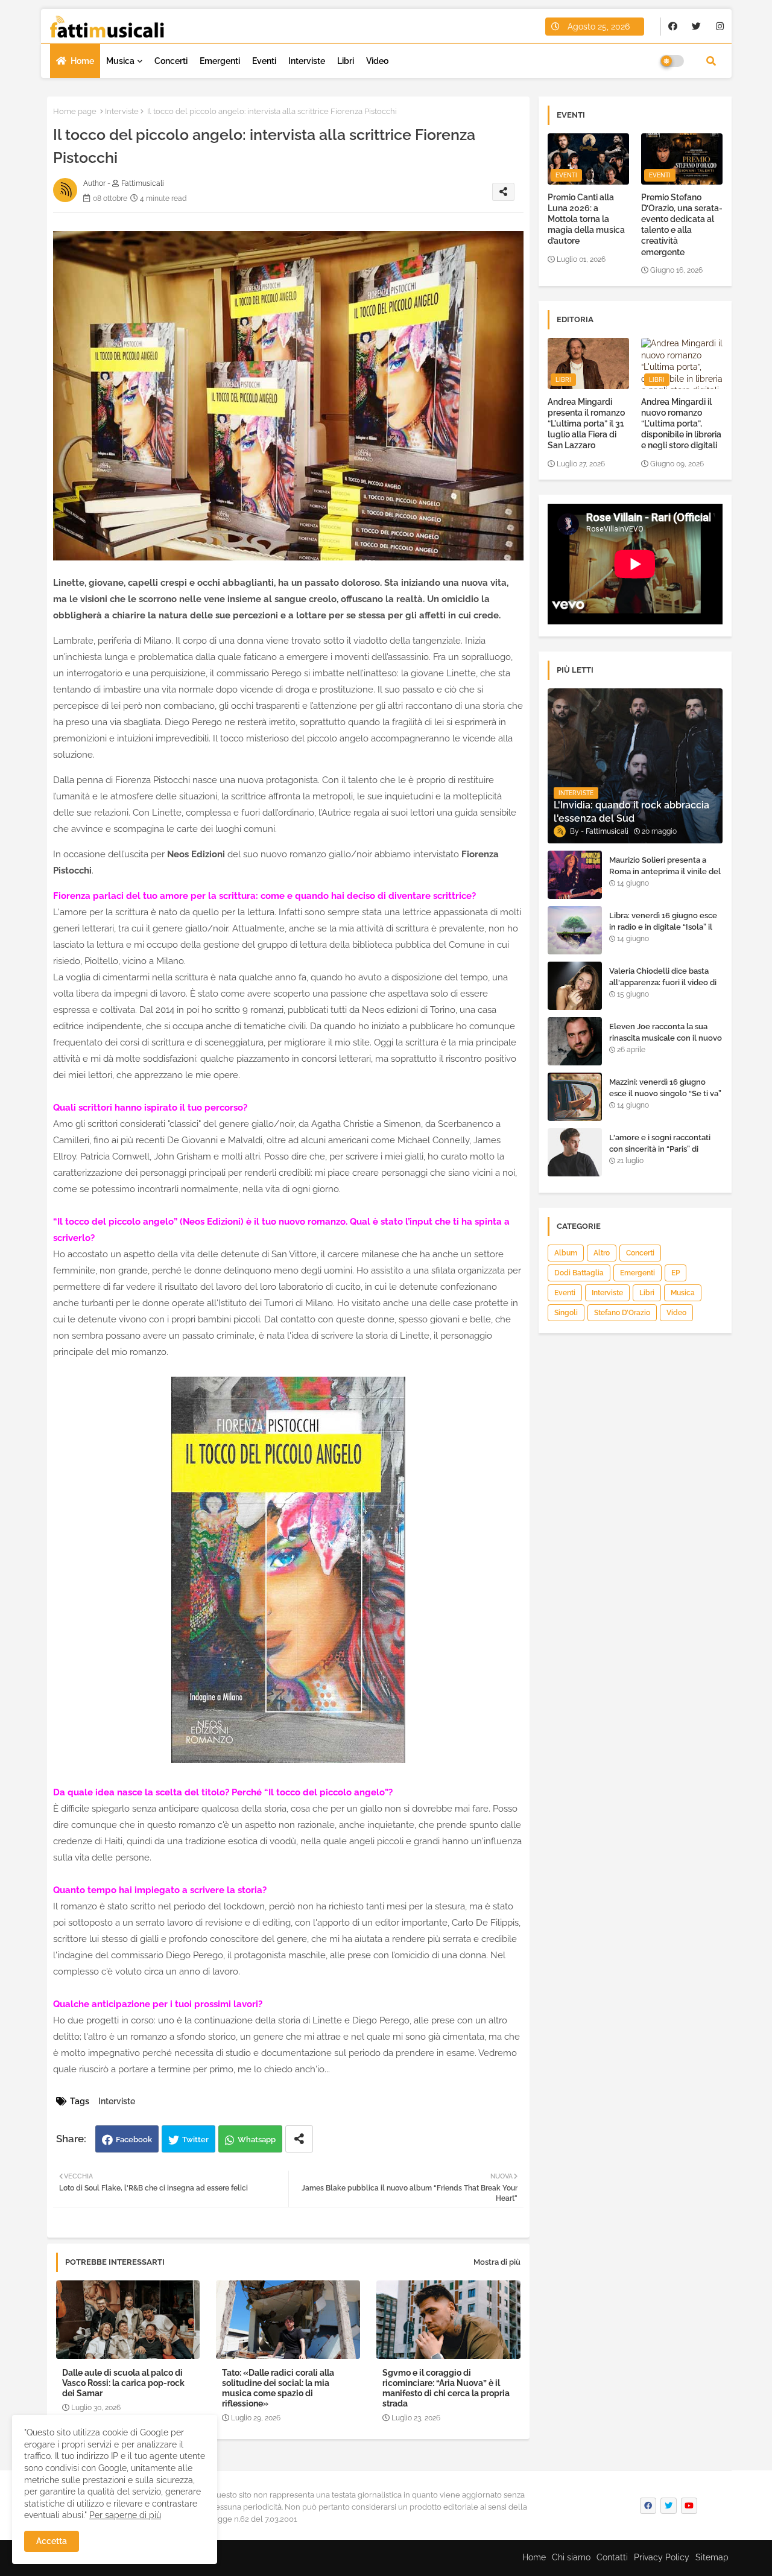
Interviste (307, 61)
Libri (346, 61)
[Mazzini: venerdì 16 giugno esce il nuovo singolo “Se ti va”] (575, 1097)
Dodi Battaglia (579, 1273)
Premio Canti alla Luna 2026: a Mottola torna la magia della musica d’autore (586, 219)
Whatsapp (257, 2140)
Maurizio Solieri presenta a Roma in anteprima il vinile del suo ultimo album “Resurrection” (665, 877)
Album (566, 1253)
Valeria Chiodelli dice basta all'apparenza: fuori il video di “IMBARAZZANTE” (663, 982)
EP (675, 1273)
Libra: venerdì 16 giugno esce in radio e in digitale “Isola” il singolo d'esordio (663, 926)
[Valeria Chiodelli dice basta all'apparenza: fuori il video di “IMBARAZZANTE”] (575, 986)
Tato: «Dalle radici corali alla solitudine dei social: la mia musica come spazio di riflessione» (278, 2388)
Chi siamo (571, 2557)
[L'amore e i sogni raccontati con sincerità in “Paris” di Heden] (575, 1152)
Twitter (195, 2140)
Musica (120, 61)
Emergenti (220, 61)
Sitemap (712, 2557)
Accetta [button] (52, 2541)
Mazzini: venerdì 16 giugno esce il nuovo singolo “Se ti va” (665, 1087)
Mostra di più (497, 2262)
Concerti (171, 61)
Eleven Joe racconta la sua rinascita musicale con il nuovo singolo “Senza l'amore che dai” (666, 1043)
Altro (602, 1253)
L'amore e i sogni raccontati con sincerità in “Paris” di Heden (660, 1148)
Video (377, 61)
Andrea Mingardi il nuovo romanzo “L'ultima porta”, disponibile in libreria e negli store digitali (681, 424)
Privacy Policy (662, 2557)
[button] (711, 61)
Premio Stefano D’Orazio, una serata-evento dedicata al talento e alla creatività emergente (682, 225)
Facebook (134, 2140)
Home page (75, 111)
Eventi (264, 61)
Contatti (612, 2557)
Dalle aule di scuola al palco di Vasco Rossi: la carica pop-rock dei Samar (123, 2383)
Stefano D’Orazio (622, 1313)
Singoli (566, 1313)
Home (82, 61)
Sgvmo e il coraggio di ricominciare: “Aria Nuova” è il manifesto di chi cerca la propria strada (446, 2388)
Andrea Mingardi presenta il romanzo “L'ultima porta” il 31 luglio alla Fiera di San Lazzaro (586, 424)
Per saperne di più (125, 2515)
